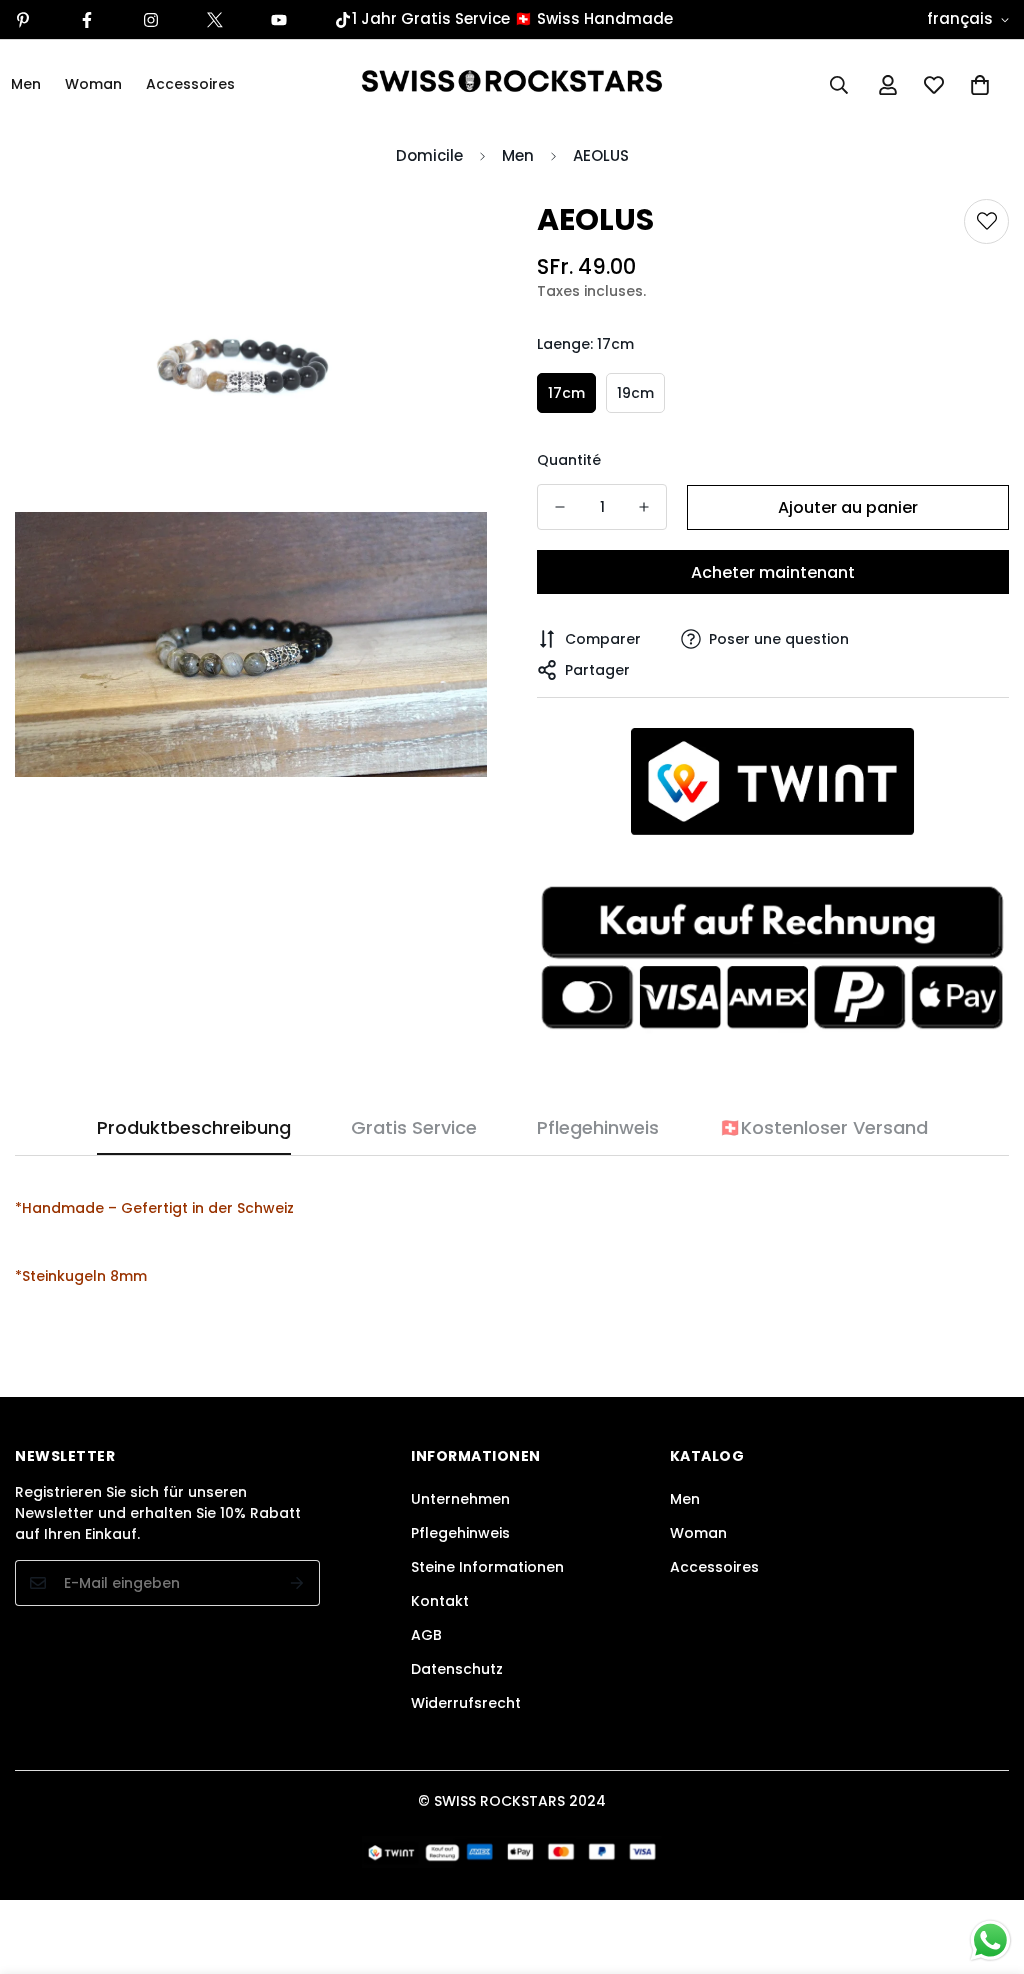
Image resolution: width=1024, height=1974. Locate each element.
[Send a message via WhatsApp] (990, 1940)
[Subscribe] (297, 1583)
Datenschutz (457, 1669)
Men (518, 155)
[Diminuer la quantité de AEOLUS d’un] (560, 507)
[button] (980, 85)
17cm (566, 393)
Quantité (569, 460)
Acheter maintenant (773, 572)
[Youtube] (279, 20)
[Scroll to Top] (985, 1865)
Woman (93, 84)
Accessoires (190, 84)
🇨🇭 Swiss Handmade (593, 18)
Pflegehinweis (460, 1533)
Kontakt (440, 1601)
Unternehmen (460, 1499)
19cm (635, 393)
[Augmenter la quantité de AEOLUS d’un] (644, 507)
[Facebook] (87, 20)
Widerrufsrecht (466, 1703)
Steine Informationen (487, 1567)
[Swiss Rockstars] (512, 84)
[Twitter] (215, 20)
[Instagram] (151, 20)
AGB (426, 1635)
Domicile (429, 155)
